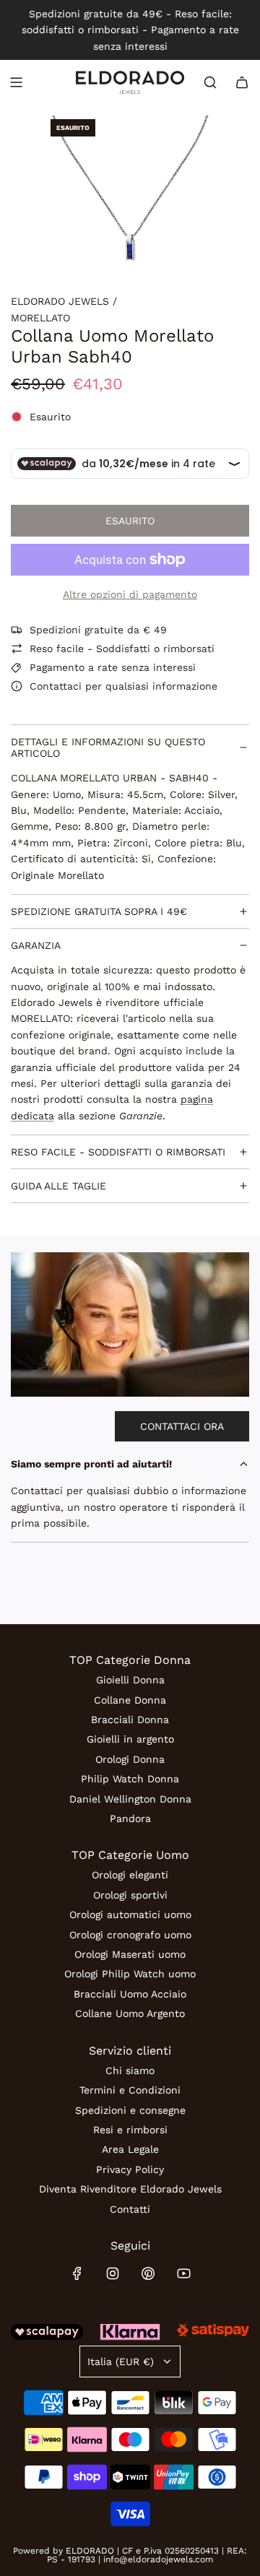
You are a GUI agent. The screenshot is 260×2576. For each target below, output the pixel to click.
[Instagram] (113, 2273)
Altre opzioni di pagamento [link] (130, 594)
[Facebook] (77, 2273)
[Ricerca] (210, 82)
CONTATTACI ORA (182, 1426)
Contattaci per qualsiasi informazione (123, 686)
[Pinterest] (148, 2273)
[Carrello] (242, 82)
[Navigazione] (16, 82)
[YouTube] (183, 2273)
